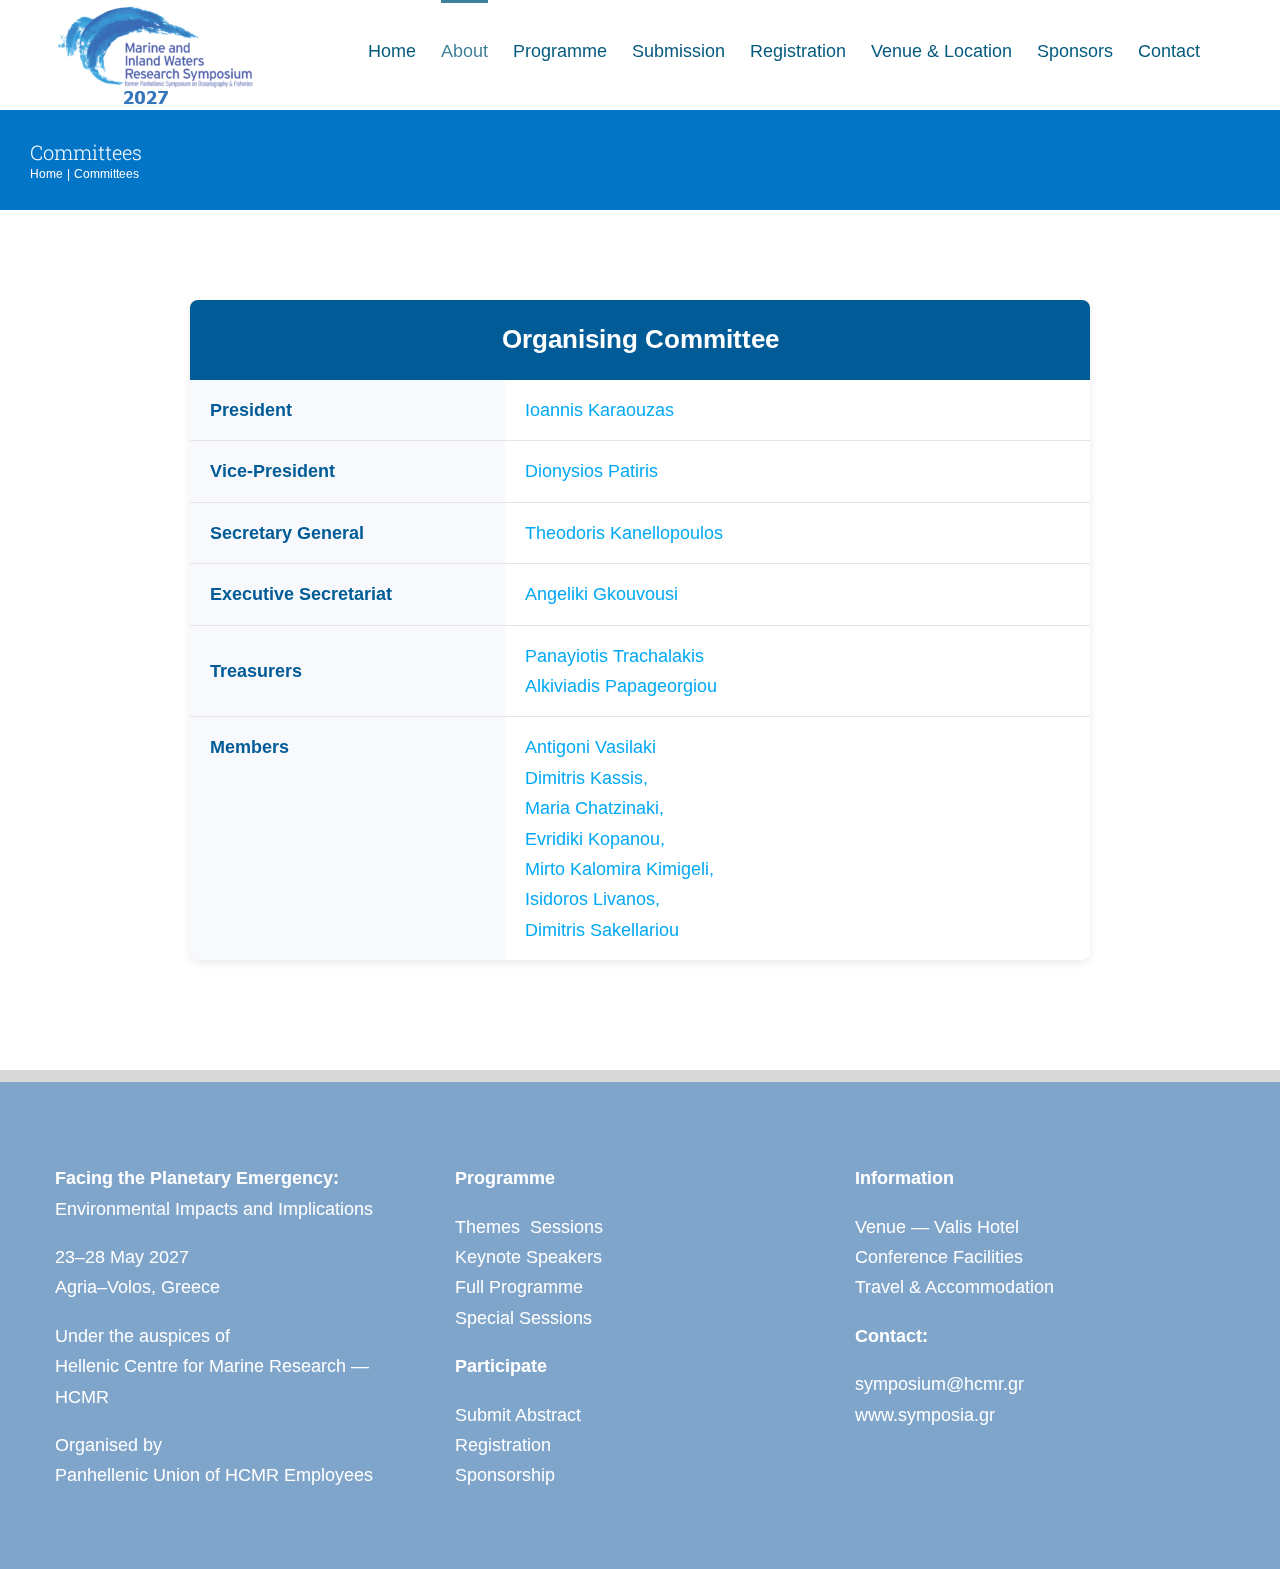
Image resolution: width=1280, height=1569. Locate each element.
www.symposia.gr (925, 1415)
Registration (503, 1445)
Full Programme (519, 1287)
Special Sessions (523, 1318)
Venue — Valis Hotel (937, 1227)
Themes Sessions (529, 1227)
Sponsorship (505, 1475)
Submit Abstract (518, 1415)
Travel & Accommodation (954, 1287)
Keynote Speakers (528, 1257)
